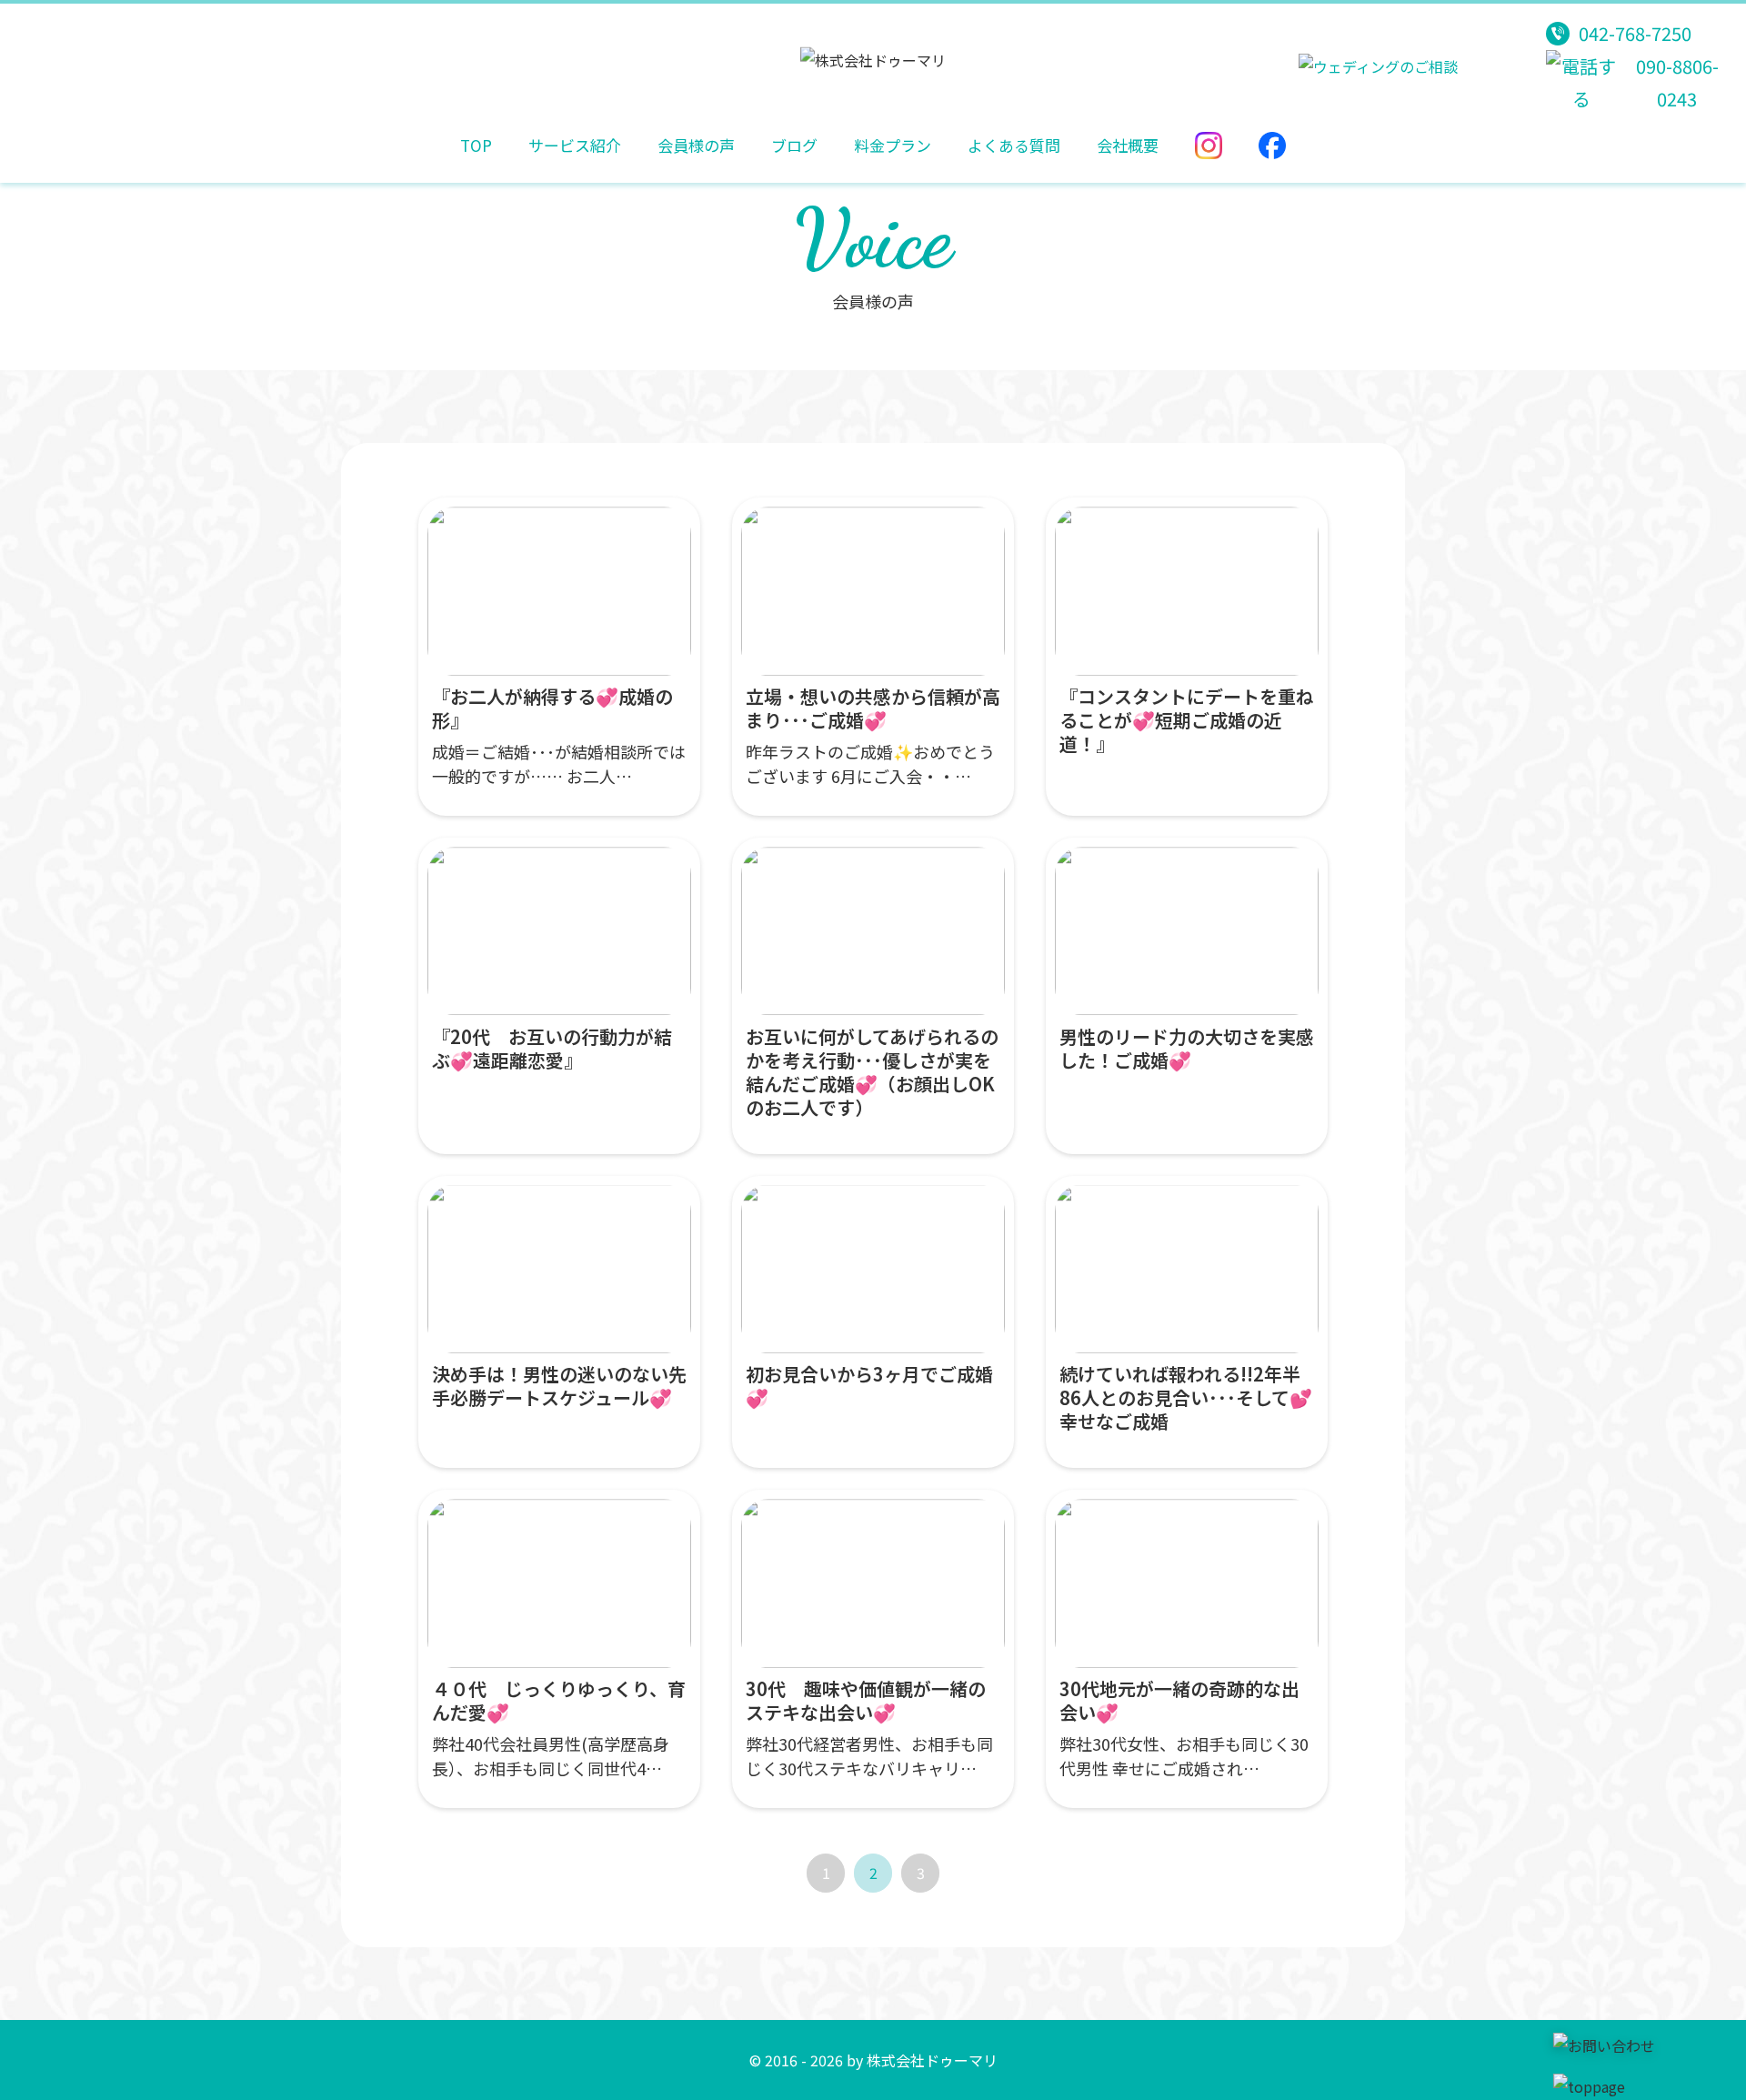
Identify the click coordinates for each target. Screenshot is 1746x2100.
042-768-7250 (1635, 33)
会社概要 (1128, 145)
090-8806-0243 (1677, 82)
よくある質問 (1014, 145)
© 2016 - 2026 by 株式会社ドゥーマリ (873, 2060)
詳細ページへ (559, 657)
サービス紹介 (575, 145)
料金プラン (893, 145)
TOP (476, 145)
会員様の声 (696, 145)
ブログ (794, 145)
